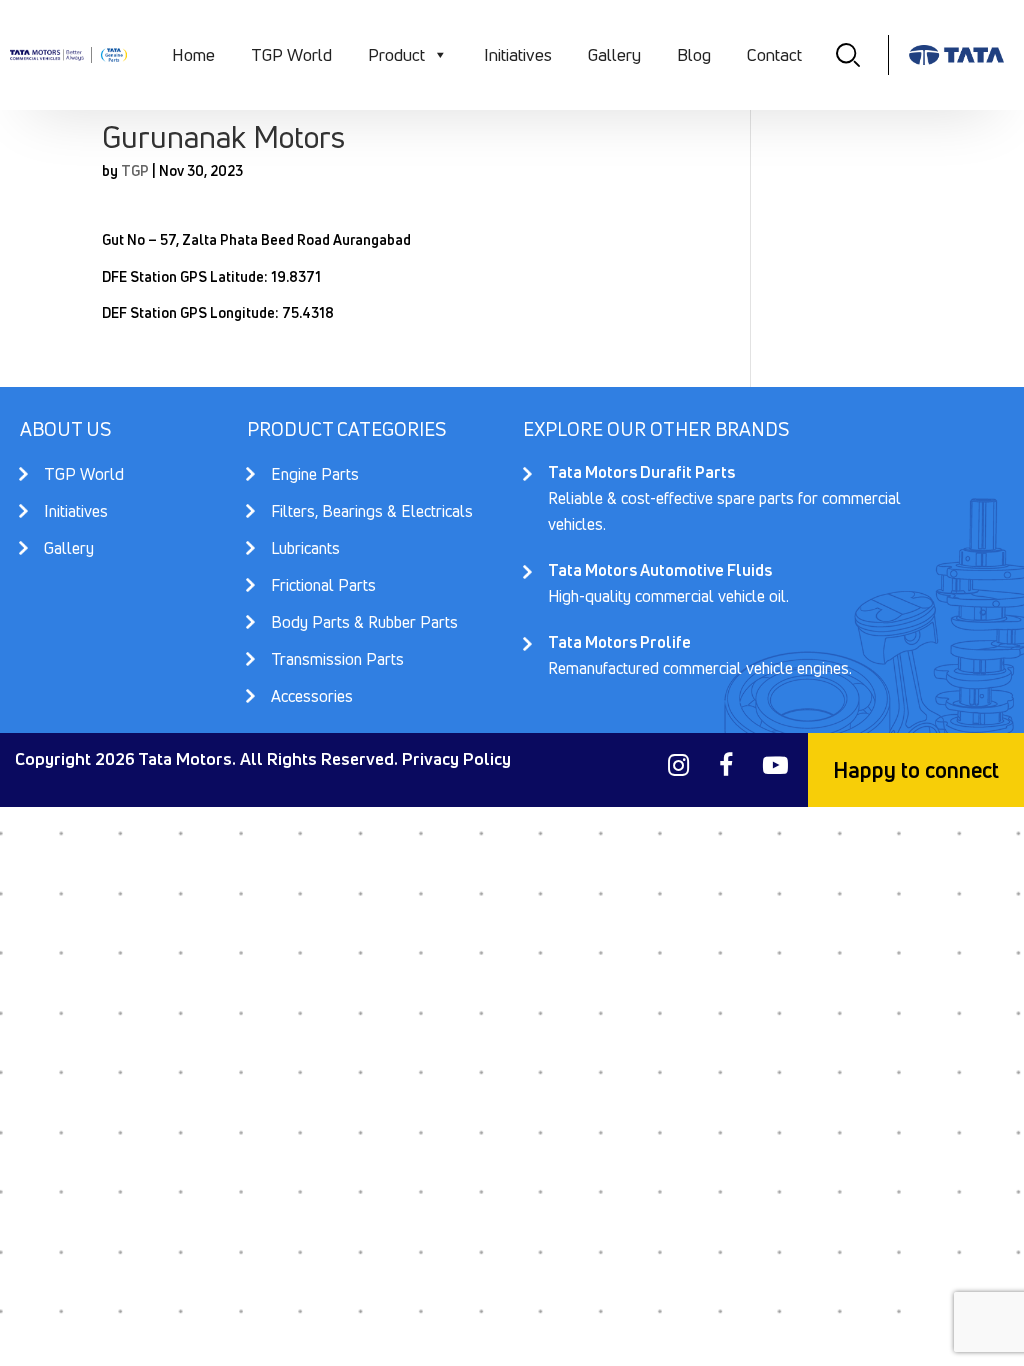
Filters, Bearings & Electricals (372, 513)
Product (396, 54)
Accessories (312, 696)
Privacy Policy (456, 758)
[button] (439, 55)
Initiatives (518, 54)
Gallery (614, 54)
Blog (694, 54)
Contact (774, 54)
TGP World (291, 54)
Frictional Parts (323, 587)
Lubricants (305, 550)
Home (193, 54)
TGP (135, 170)
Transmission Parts (337, 661)
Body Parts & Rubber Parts (364, 624)
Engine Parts (315, 476)
